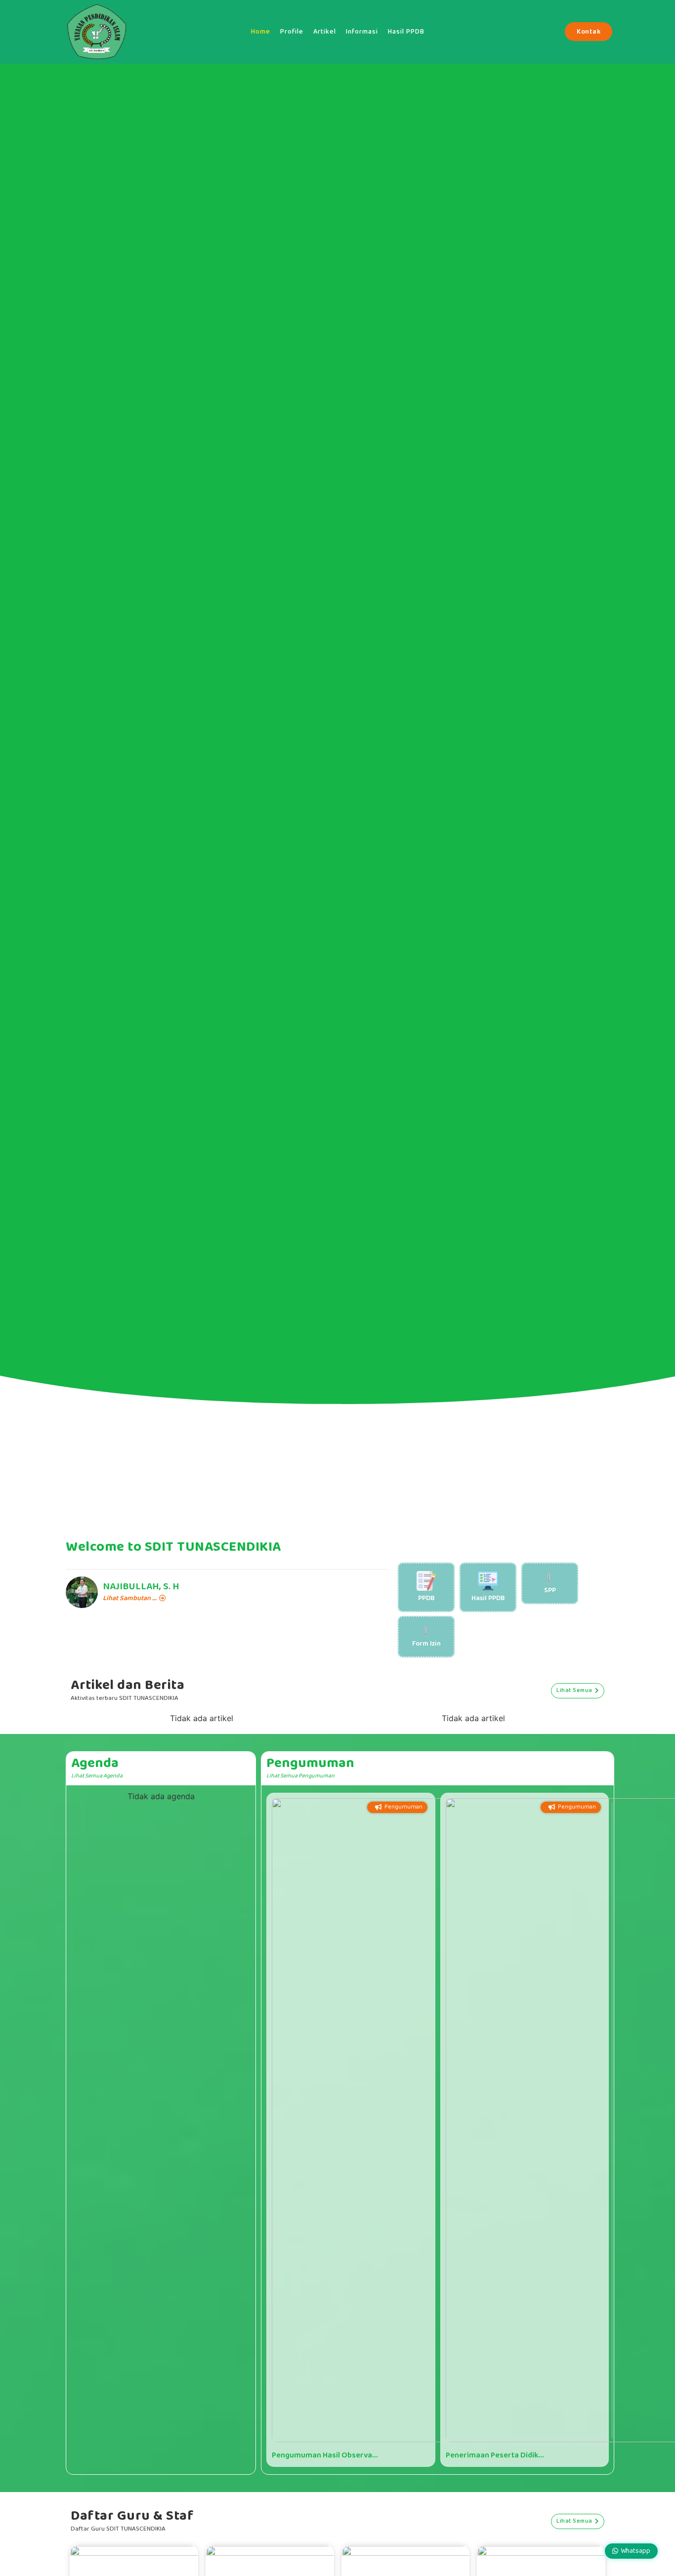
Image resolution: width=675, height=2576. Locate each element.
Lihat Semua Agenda (97, 1776)
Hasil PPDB (406, 32)
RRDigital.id (63, 2492)
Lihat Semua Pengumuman (300, 1776)
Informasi (362, 32)
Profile (292, 32)
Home (261, 32)
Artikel (325, 32)
